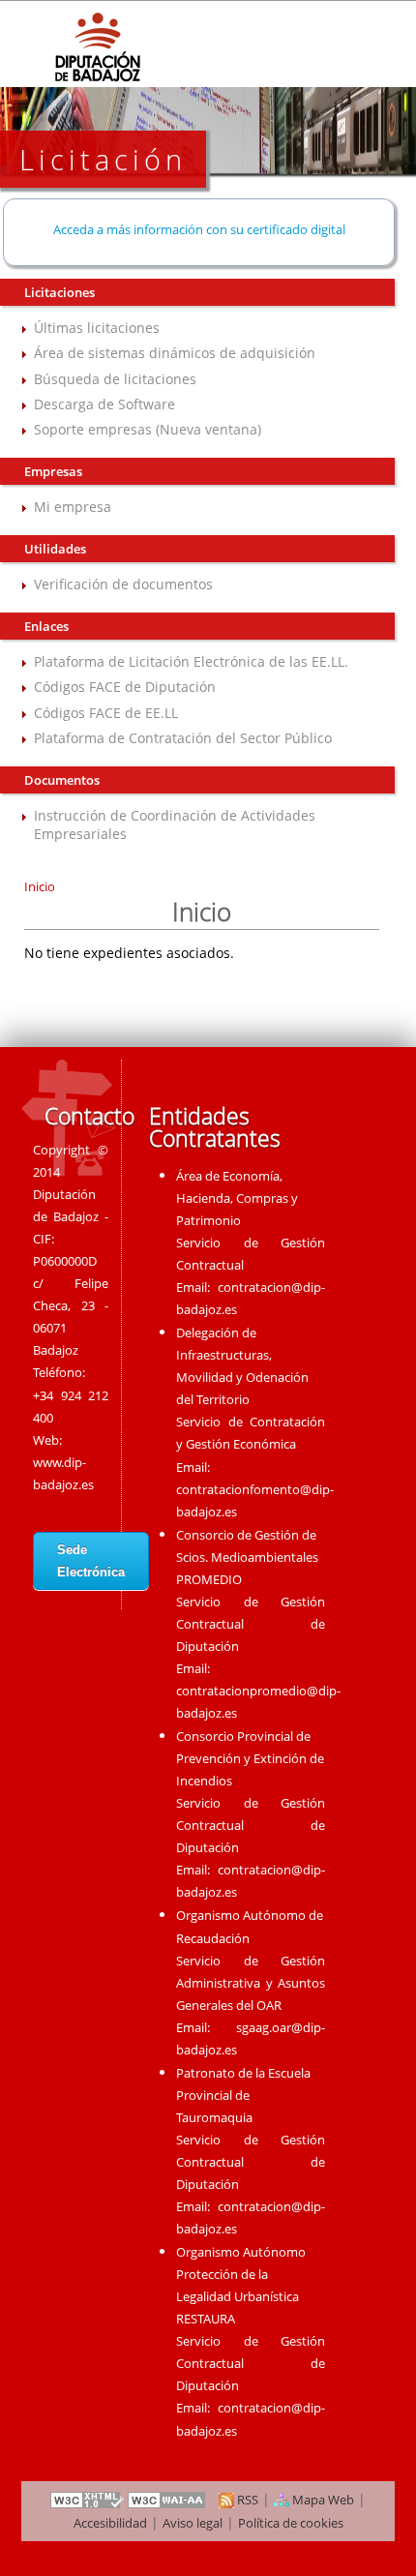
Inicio (40, 886)
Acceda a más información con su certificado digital (199, 229)
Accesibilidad (110, 2523)
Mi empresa (73, 507)
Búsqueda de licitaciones (115, 379)
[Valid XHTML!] (87, 2500)
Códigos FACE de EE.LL (106, 713)
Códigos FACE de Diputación (125, 687)
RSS (246, 2500)
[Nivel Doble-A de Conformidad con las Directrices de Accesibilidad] (167, 2500)
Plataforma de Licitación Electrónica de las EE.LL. (191, 661)
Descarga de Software (104, 404)
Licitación (103, 159)
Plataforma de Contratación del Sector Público (183, 738)
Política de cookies (291, 2523)
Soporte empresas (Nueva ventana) (148, 429)
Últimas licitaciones (97, 328)
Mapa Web (322, 2500)
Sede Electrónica (91, 1561)
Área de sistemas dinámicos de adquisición (175, 353)
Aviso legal (193, 2523)
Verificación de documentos (123, 584)
